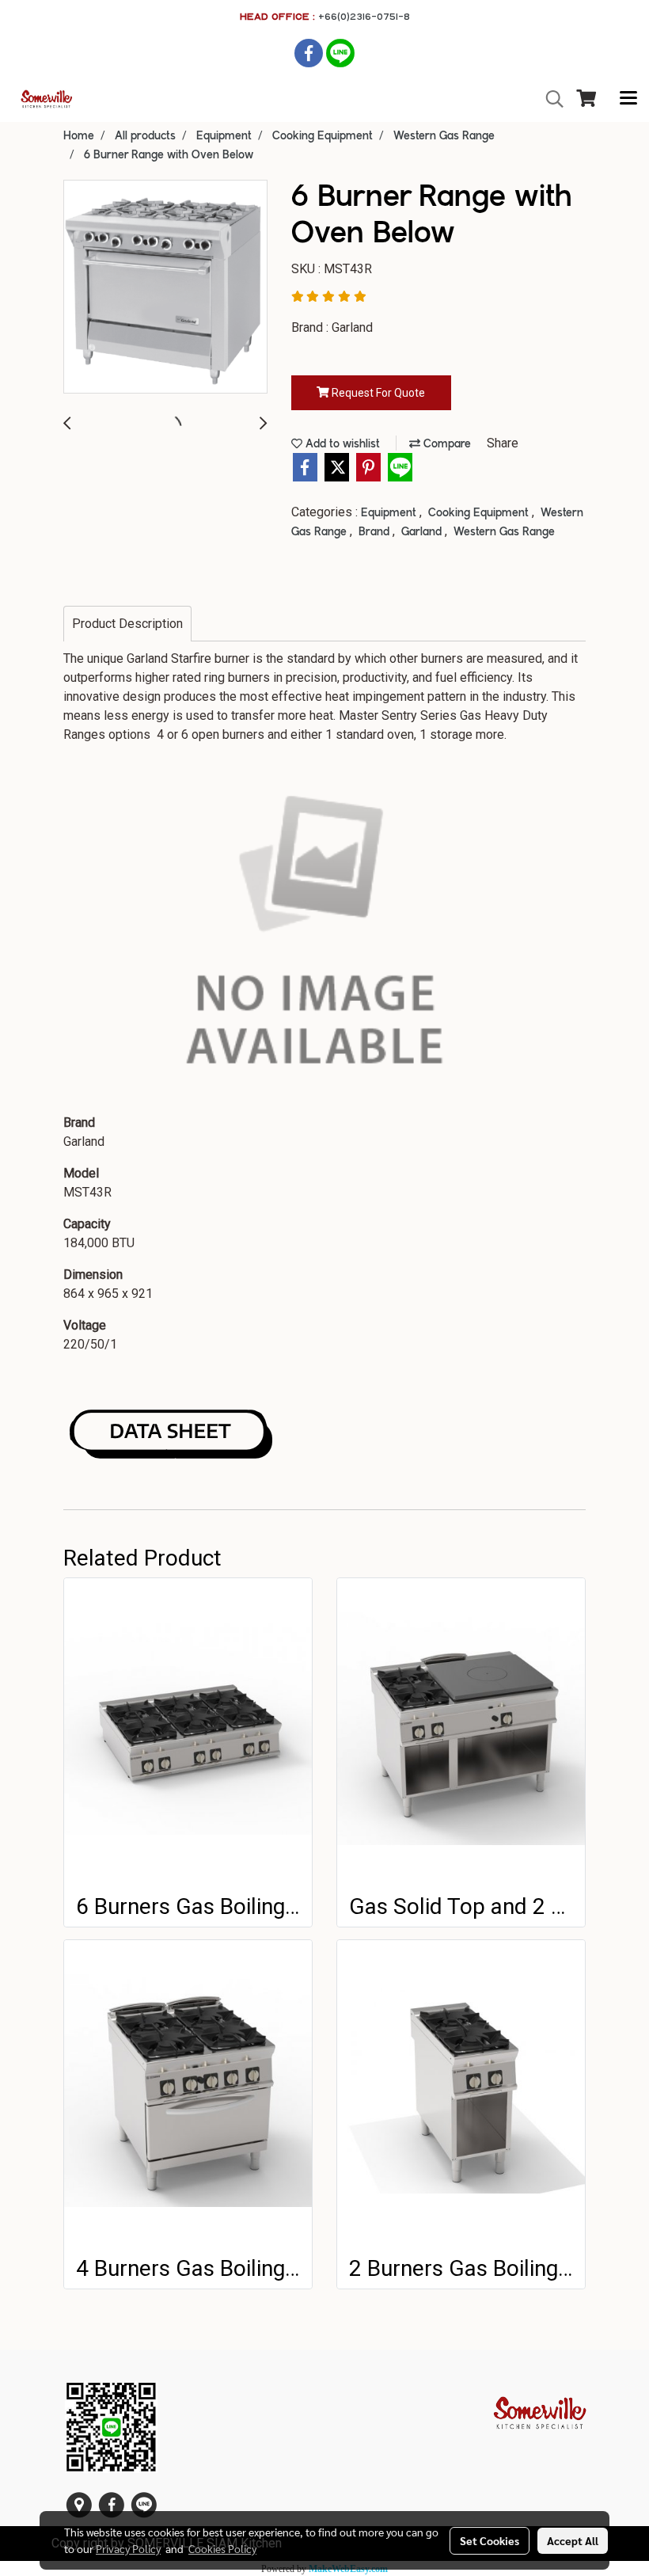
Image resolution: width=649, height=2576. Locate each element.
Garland (423, 532)
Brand (376, 532)
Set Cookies (490, 2540)
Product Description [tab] (127, 624)
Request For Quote (377, 393)
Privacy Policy (128, 2548)
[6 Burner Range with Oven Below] (165, 287)
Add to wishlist (341, 444)
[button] (549, 99)
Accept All (573, 2540)
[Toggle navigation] (628, 99)
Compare (446, 444)
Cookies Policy (222, 2548)
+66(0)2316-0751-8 (364, 16)
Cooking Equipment (480, 513)
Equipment (390, 513)
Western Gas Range (504, 532)
